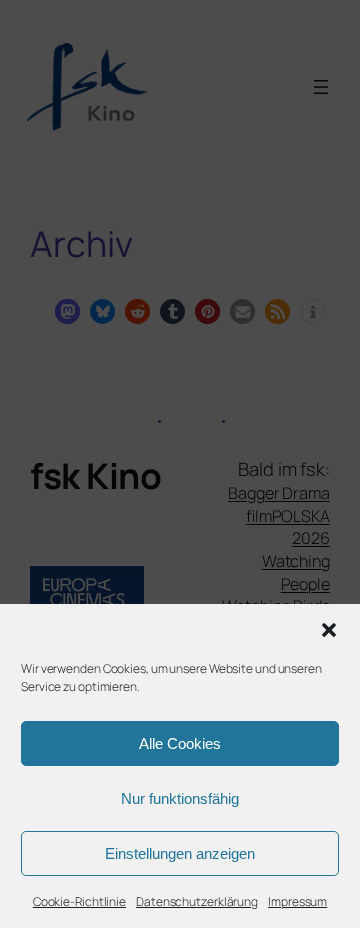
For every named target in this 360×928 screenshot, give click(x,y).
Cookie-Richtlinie (79, 901)
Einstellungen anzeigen (180, 853)
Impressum (297, 901)
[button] (329, 630)
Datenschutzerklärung (197, 901)
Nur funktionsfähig (180, 798)
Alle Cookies (180, 743)
